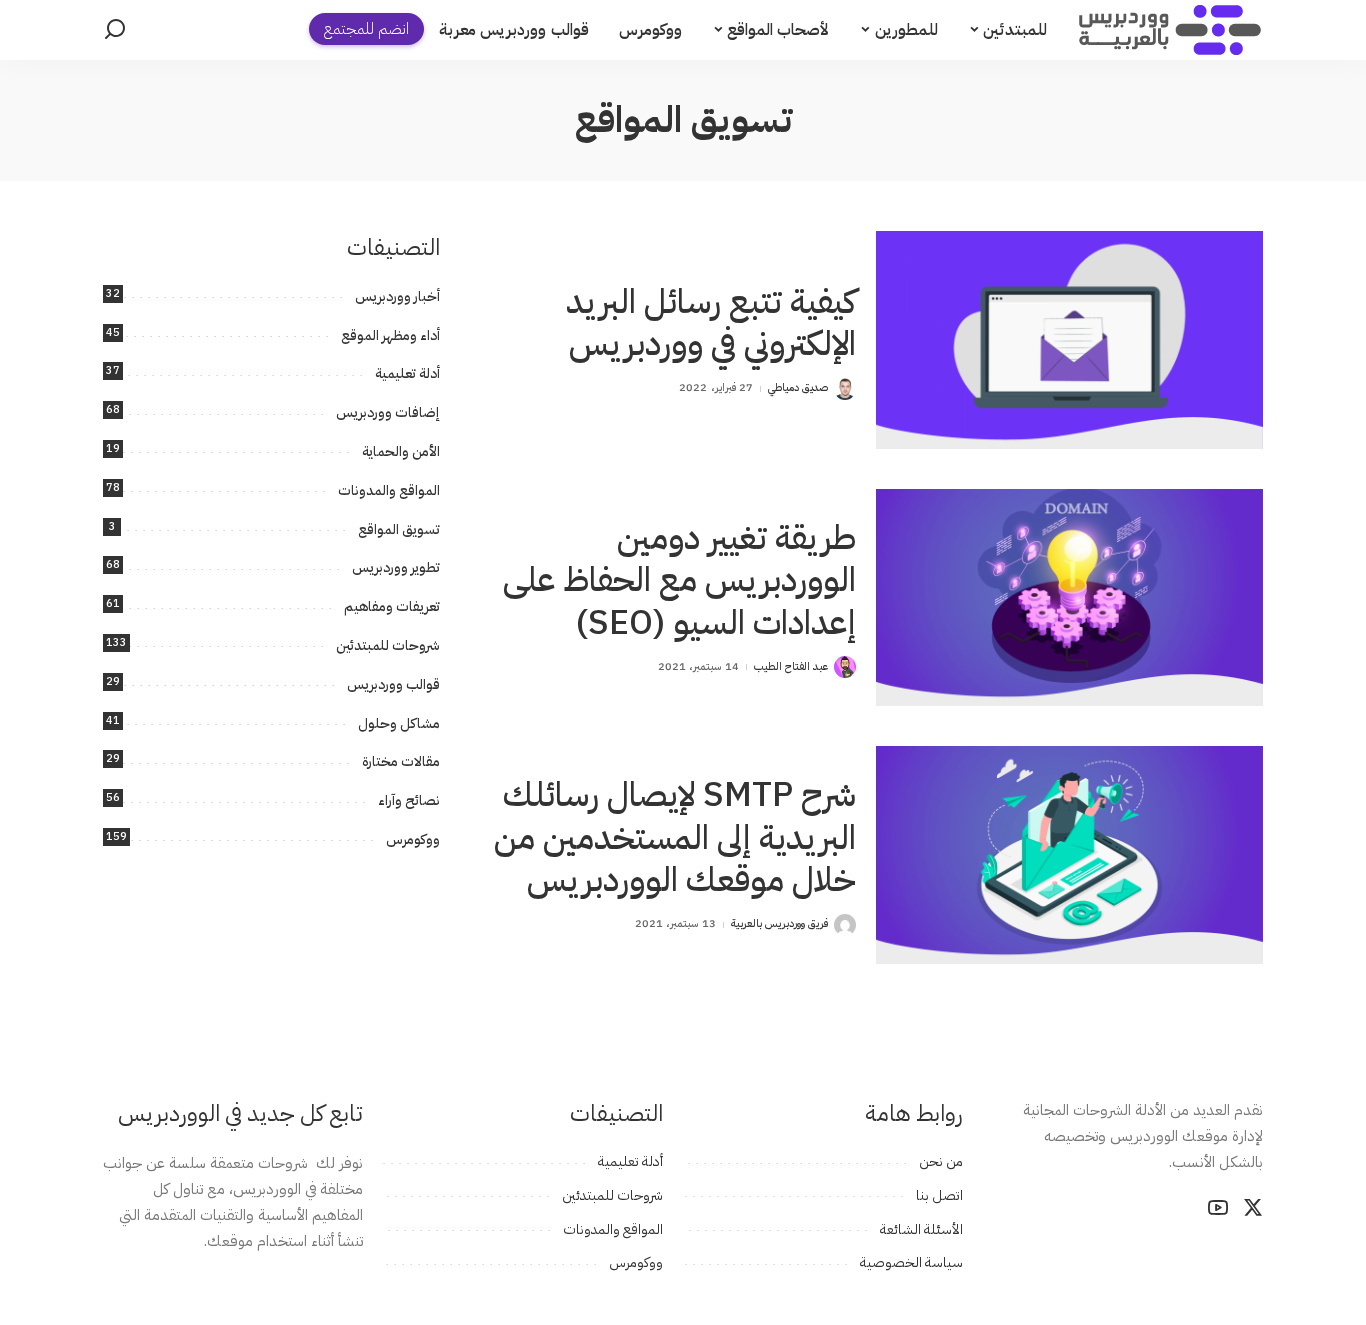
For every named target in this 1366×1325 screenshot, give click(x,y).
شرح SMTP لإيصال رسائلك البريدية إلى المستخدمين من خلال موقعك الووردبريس (675, 837)
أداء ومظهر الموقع (390, 335)
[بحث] (115, 30)
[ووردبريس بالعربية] (1170, 30)
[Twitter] (1253, 1208)
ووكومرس (413, 839)
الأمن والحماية (401, 451)
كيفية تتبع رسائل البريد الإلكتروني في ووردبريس (711, 323)
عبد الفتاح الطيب (791, 666)
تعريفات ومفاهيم (392, 606)
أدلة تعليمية (407, 373)
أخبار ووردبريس (397, 296)
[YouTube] (1218, 1208)
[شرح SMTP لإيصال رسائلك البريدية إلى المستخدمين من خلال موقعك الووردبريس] (1069, 854)
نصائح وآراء (409, 800)
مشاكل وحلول (399, 723)
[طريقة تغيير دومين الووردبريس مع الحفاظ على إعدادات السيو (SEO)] (1069, 597)
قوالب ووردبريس (393, 684)
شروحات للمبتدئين (388, 645)
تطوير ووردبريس (396, 567)
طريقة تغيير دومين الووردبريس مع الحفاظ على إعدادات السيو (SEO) (679, 580)
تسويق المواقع (399, 529)
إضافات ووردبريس (388, 412)
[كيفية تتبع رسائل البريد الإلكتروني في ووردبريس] (1069, 339)
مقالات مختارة (401, 761)
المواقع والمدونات (389, 490)
